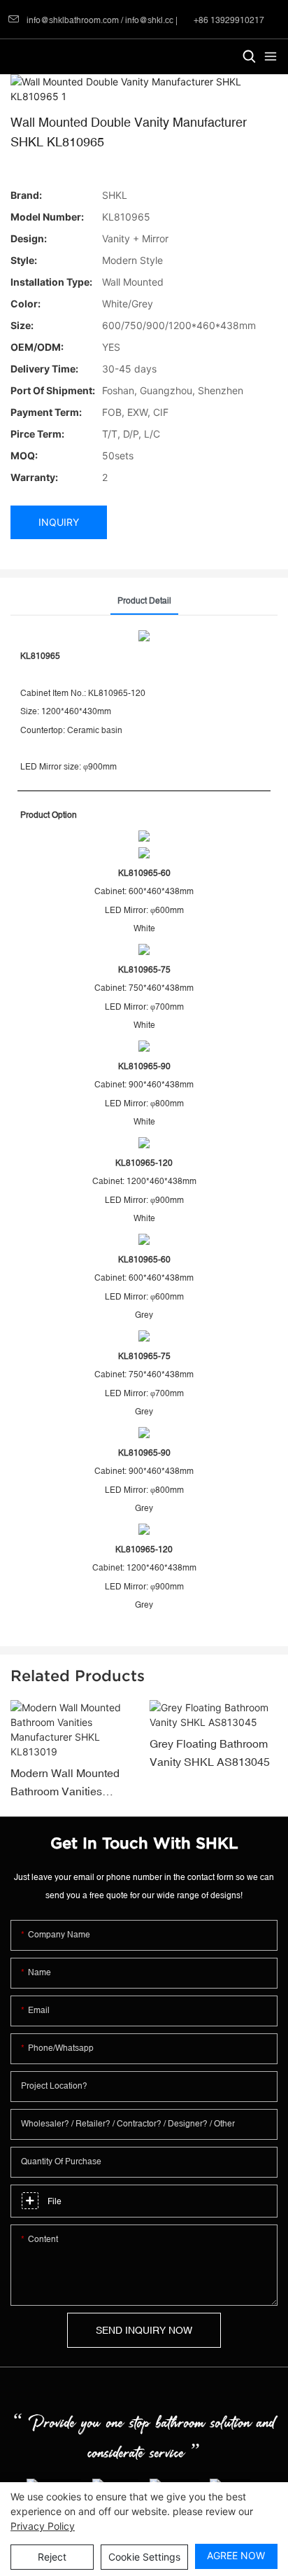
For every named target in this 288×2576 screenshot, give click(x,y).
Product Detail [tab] (144, 601)
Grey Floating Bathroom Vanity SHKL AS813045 (210, 1753)
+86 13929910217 (228, 20)
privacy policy (43, 2526)
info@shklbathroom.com (73, 20)
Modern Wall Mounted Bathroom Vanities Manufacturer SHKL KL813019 (65, 1783)
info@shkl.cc (150, 20)
